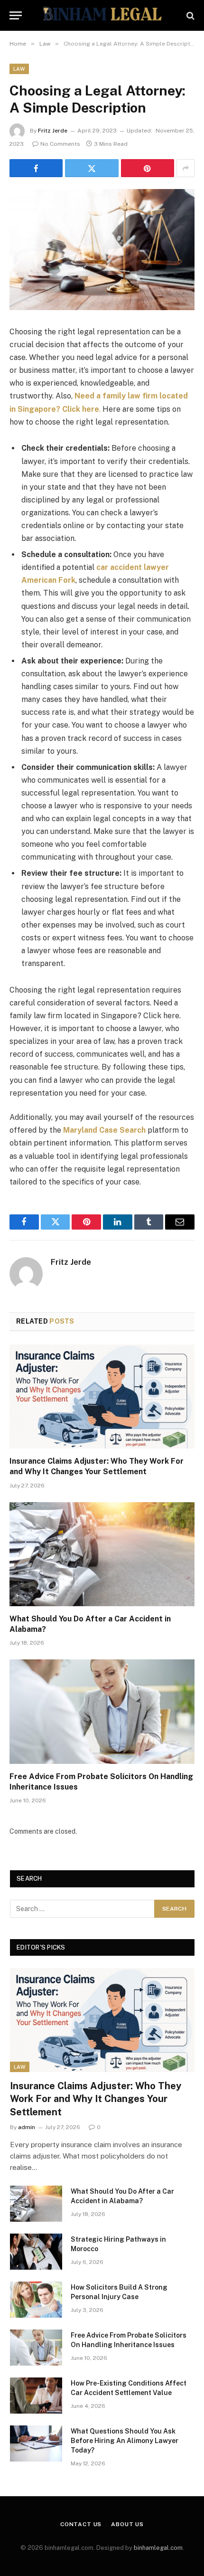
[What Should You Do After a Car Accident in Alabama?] (102, 1554)
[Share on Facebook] (36, 168)
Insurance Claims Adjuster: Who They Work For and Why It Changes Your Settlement (96, 2099)
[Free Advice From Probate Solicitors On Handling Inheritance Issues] (102, 1711)
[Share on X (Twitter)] (92, 168)
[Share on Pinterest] (148, 168)
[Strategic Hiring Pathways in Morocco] (36, 2252)
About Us (127, 2524)
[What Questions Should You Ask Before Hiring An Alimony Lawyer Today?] (36, 2443)
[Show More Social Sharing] (185, 168)
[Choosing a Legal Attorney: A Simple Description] (102, 250)
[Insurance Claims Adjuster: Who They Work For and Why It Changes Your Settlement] (102, 1397)
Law (19, 69)
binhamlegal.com (158, 2548)
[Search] (190, 15)
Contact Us (81, 2524)
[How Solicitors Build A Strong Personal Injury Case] (36, 2300)
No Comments (60, 144)
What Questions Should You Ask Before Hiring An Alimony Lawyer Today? (125, 2441)
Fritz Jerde (53, 131)
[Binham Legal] (102, 15)
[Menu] (16, 15)
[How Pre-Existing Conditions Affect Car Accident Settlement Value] (36, 2396)
